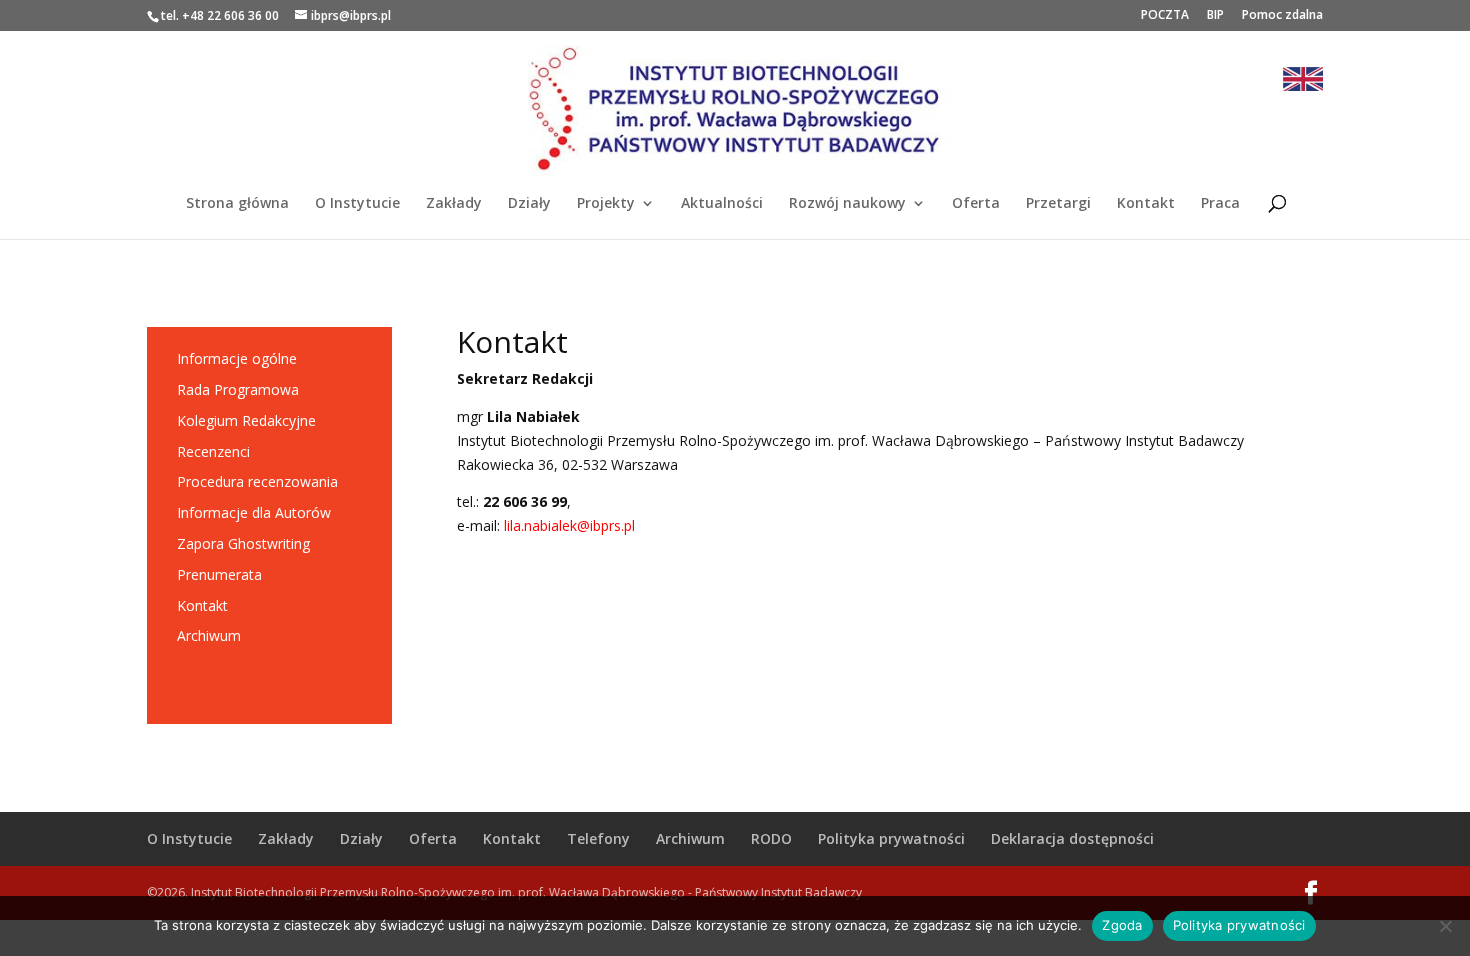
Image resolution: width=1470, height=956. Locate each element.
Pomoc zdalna (1282, 16)
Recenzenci (213, 451)
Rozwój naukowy (847, 204)
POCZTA (1165, 16)
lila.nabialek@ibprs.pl (569, 525)
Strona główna (237, 204)
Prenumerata (219, 574)
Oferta (976, 204)
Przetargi (1058, 204)
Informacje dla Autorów (254, 512)
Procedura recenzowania (257, 481)
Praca (1220, 204)
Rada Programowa (238, 389)
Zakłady (454, 204)
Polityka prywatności (891, 838)
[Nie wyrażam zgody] (1445, 926)
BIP (1215, 16)
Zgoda (1122, 925)
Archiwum (209, 635)
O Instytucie (357, 204)
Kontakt (1146, 204)
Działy (529, 204)
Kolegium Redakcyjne (246, 420)
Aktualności (722, 204)
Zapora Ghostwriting (243, 543)
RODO (771, 838)
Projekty (606, 204)
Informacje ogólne (237, 358)
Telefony (598, 838)
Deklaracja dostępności (1072, 838)
